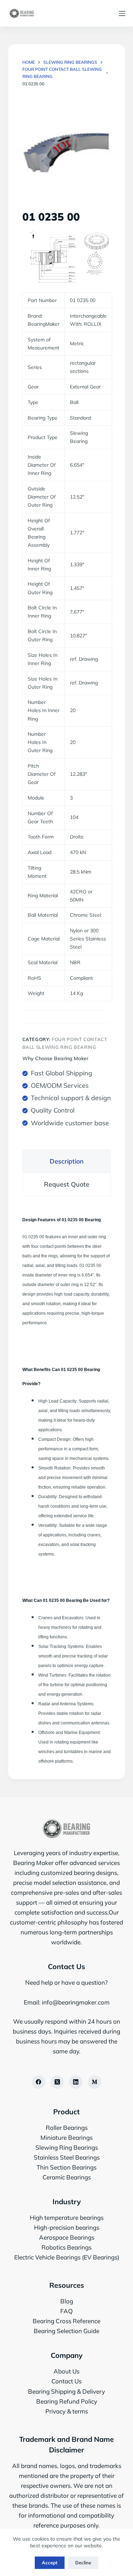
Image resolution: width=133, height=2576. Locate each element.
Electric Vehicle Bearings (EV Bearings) (67, 2257)
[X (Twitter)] (57, 2082)
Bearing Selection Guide (66, 2331)
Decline (83, 2563)
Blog (67, 2301)
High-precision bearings (67, 2227)
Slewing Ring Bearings (67, 2147)
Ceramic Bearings (67, 2177)
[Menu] (122, 13)
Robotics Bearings (66, 2247)
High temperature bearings (67, 2217)
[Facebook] (39, 2082)
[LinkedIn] (76, 2082)
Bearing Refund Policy (67, 2401)
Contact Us (66, 2381)
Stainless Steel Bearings (67, 2157)
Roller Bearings (67, 2128)
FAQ (66, 2311)
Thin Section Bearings (66, 2167)
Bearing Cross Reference (66, 2321)
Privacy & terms (67, 2411)
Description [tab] (67, 1161)
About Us (66, 2371)
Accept (50, 2563)
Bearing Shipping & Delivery (66, 2391)
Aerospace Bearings (67, 2237)
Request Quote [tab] (67, 1184)
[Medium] (95, 2082)
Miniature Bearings (66, 2137)
